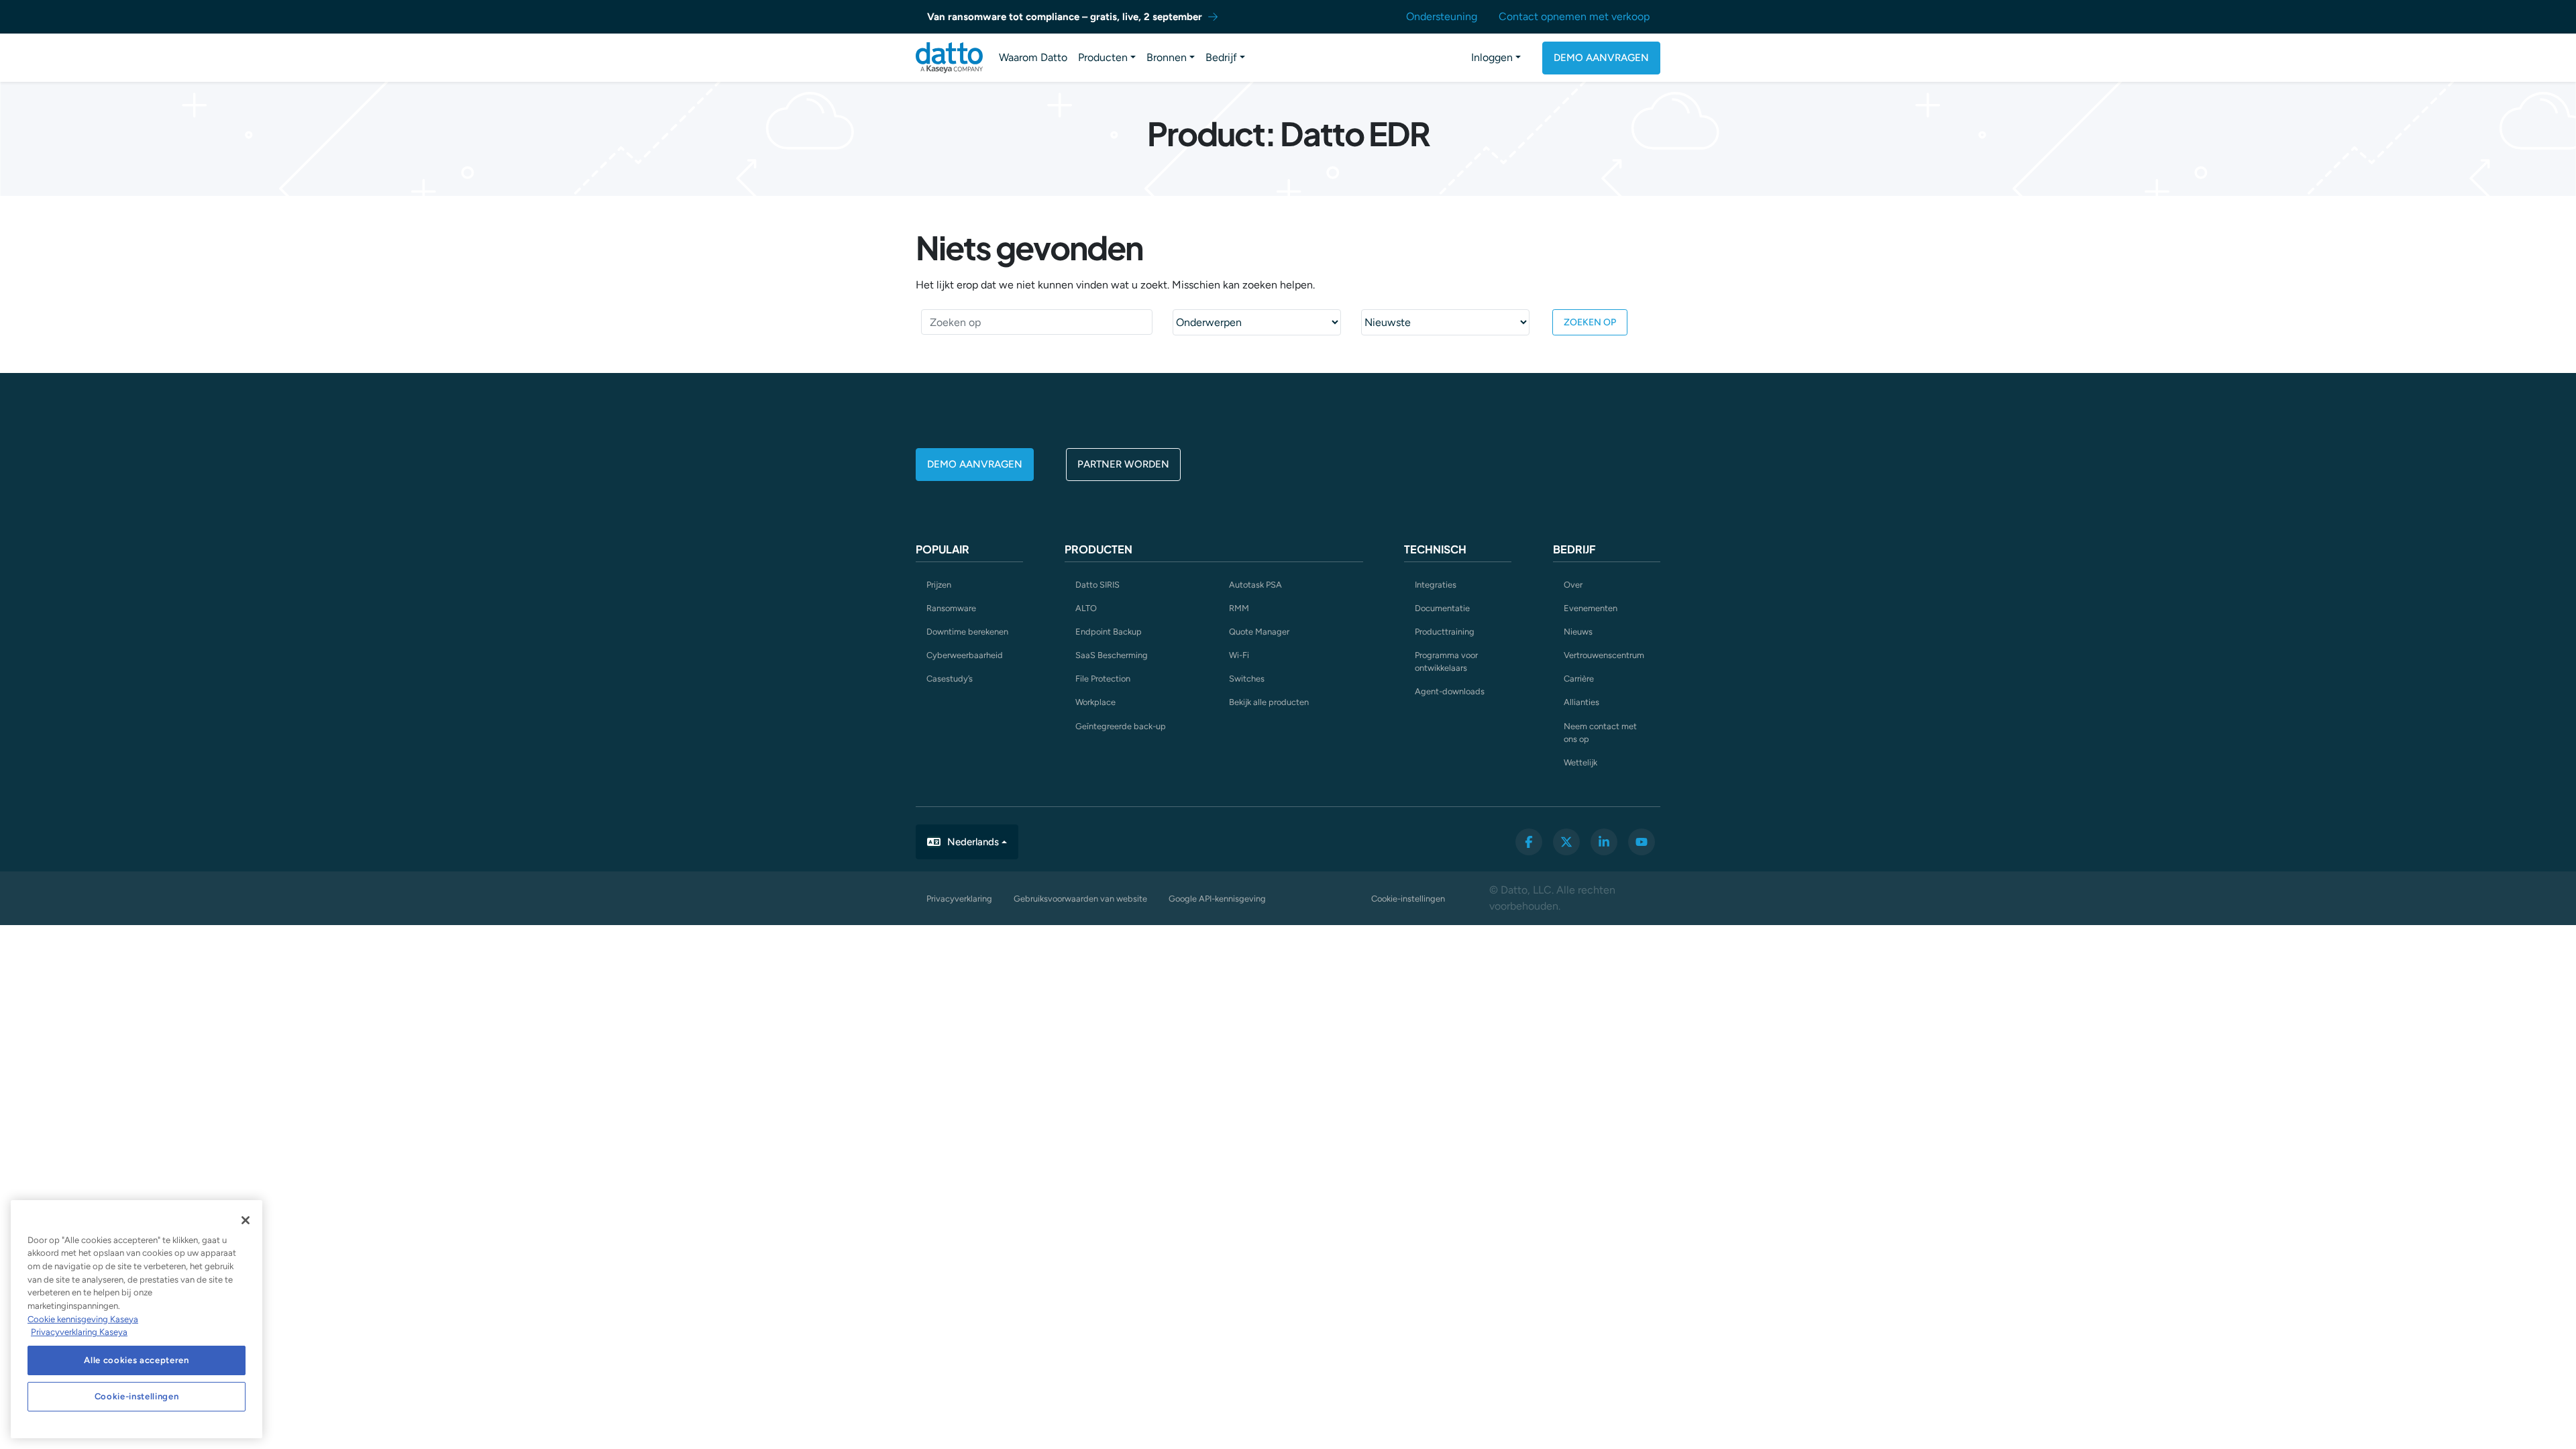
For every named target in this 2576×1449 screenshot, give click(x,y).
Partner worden (1123, 464)
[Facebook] (1529, 842)
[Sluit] (246, 1220)
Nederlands (973, 842)
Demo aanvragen (1601, 58)
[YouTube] (1642, 842)
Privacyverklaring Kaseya (79, 1332)
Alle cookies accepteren (136, 1360)
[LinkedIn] (1604, 842)
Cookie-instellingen (1408, 899)
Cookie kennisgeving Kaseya (83, 1319)
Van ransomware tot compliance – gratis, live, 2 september (1065, 17)
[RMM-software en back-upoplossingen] (949, 58)
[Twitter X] (1566, 842)
